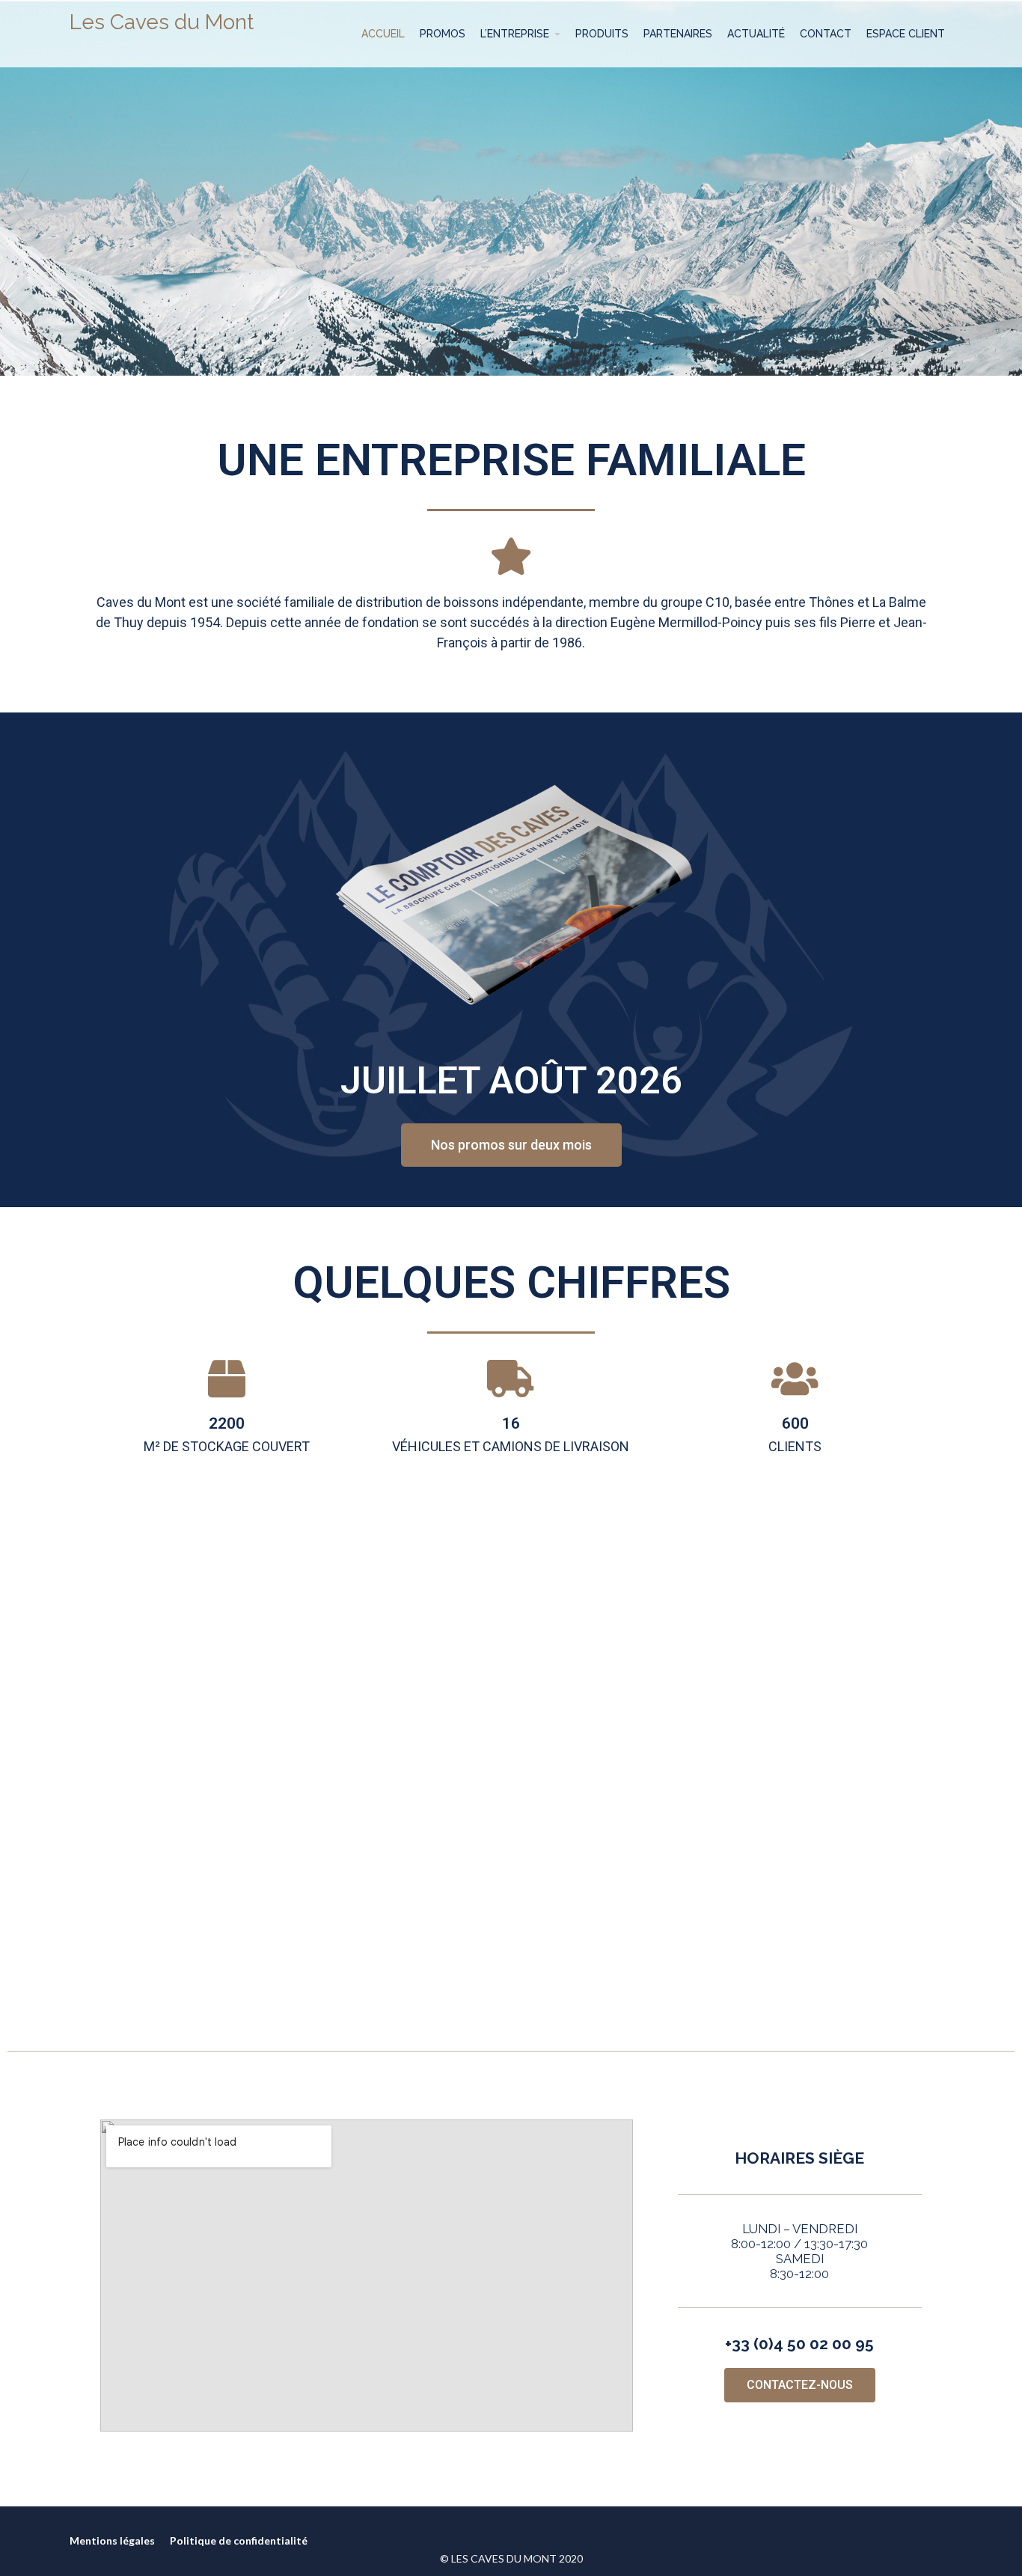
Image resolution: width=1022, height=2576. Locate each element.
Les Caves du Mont (162, 22)
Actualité (756, 34)
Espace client (906, 34)
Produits (602, 34)
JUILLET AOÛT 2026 (511, 1081)
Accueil (383, 34)
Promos (443, 34)
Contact (826, 34)
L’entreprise (515, 34)
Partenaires (678, 34)
